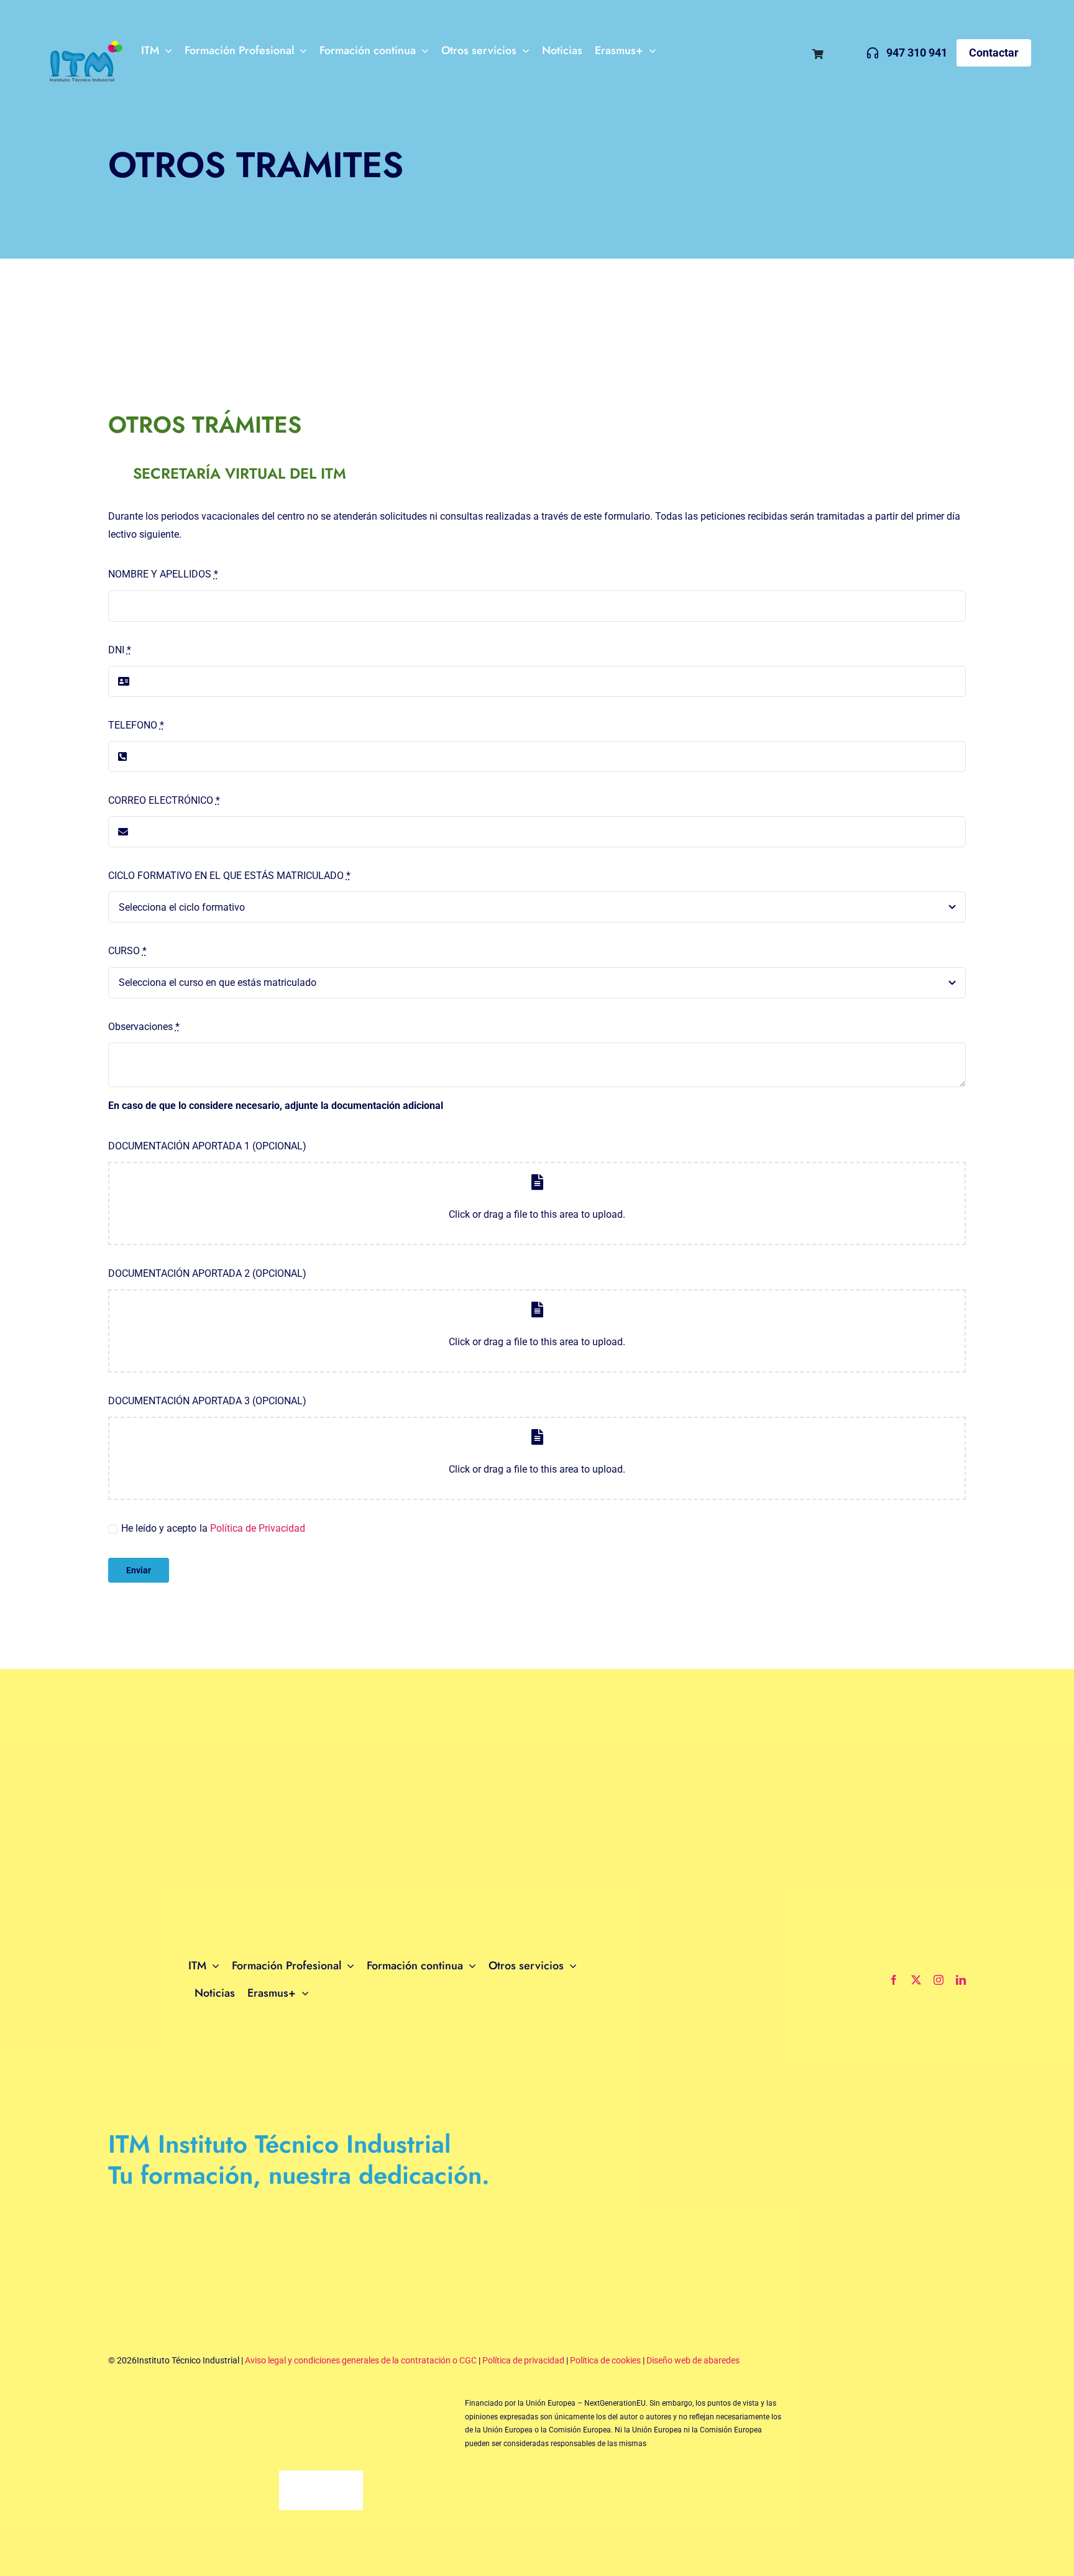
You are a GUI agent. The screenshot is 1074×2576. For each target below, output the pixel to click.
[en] (836, 50)
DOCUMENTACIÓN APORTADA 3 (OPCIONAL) (207, 1401)
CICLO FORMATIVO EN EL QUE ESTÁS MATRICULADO (229, 876)
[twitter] (916, 1980)
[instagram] (939, 1980)
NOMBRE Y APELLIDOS (163, 574)
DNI (120, 650)
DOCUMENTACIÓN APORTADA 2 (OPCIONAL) (207, 1273)
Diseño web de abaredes (693, 2360)
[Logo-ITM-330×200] (84, 42)
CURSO (127, 951)
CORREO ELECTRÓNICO (164, 800)
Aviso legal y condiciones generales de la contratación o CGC (361, 2360)
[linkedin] (961, 1980)
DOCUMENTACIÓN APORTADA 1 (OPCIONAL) (207, 1146)
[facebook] (894, 1980)
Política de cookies (605, 2360)
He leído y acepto (159, 1528)
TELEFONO (136, 725)
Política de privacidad (523, 2360)
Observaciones (144, 1027)
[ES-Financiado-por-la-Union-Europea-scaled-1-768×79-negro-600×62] (269, 2412)
